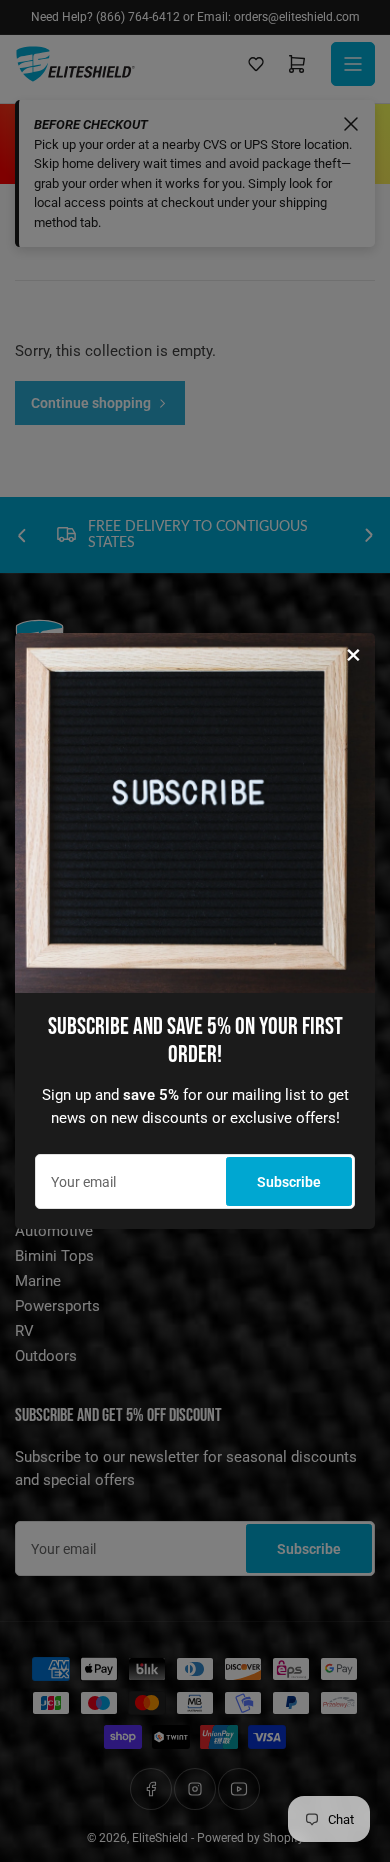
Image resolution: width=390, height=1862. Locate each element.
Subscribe (289, 1182)
